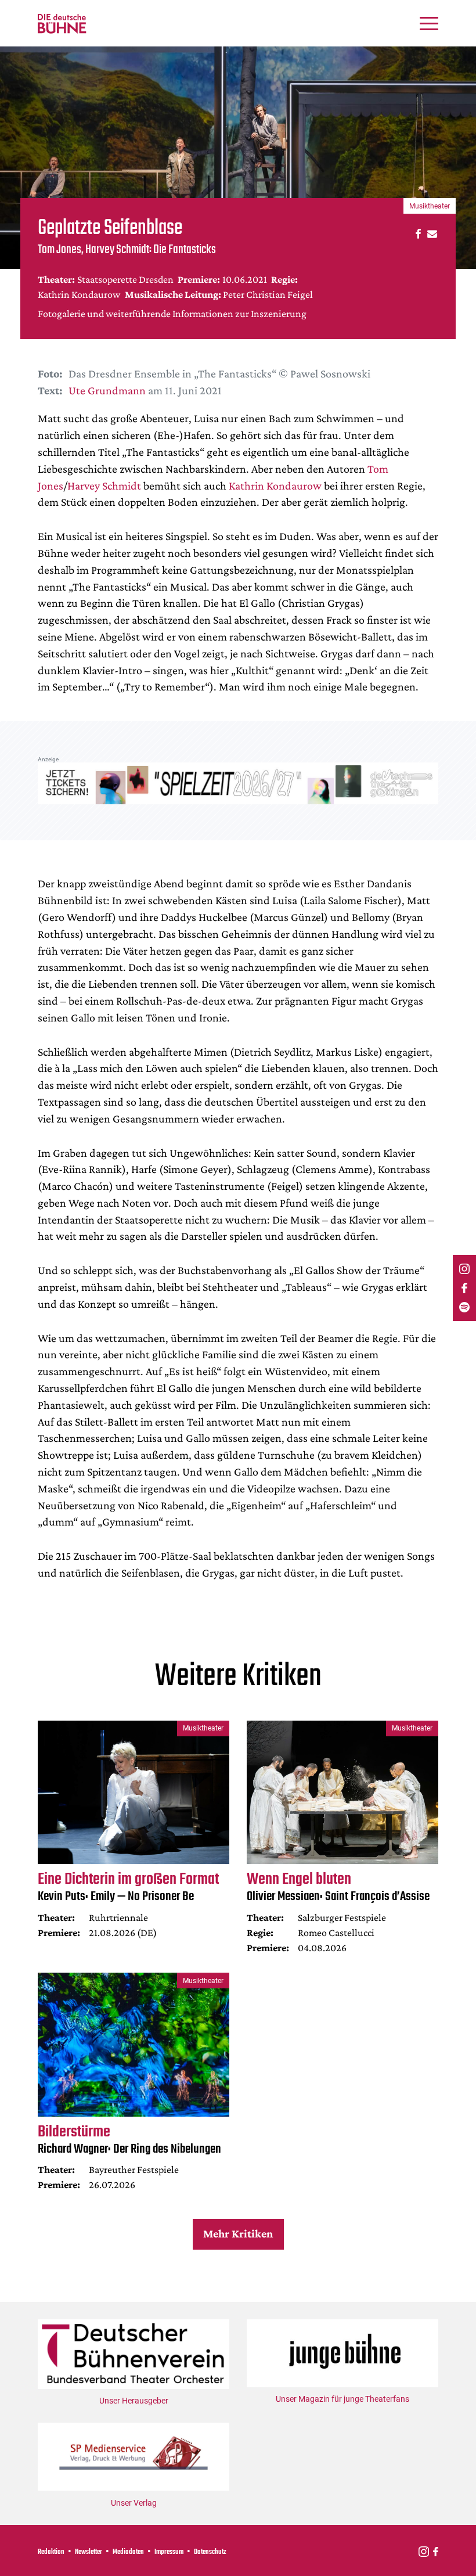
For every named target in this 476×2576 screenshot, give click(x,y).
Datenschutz (210, 2552)
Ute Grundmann (107, 390)
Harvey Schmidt (104, 485)
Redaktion (51, 2552)
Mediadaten (128, 2552)
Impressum (169, 2552)
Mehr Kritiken (238, 2233)
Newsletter (89, 2552)
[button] (416, 233)
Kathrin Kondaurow (275, 485)
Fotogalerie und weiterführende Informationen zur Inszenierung (172, 314)
